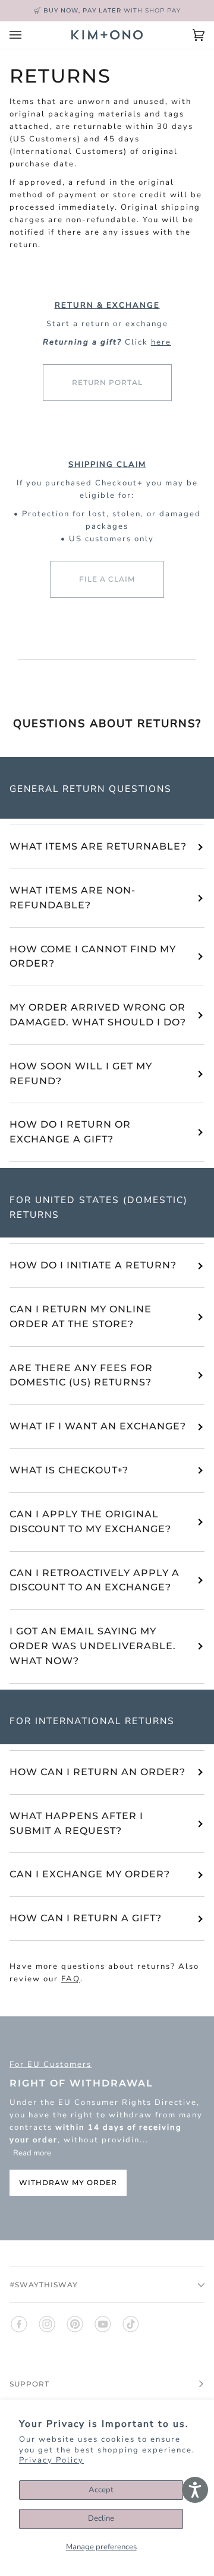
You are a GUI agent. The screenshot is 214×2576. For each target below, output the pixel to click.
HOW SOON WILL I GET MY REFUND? (81, 1074)
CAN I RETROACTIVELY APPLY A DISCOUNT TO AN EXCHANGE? (95, 1580)
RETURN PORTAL (107, 382)
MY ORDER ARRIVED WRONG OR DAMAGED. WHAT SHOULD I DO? (98, 1015)
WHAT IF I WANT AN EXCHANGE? (98, 1426)
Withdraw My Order (68, 2183)
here (161, 342)
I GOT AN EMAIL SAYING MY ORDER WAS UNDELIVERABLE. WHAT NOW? (93, 1646)
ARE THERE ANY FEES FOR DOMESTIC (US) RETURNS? (81, 1375)
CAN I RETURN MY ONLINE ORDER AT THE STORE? (81, 1317)
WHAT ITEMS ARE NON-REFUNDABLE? (73, 898)
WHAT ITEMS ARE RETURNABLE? (98, 846)
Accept (101, 2490)
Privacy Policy (51, 2460)
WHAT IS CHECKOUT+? (69, 1470)
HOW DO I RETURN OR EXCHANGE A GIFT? (70, 1132)
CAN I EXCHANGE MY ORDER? (90, 1874)
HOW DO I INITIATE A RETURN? (93, 1265)
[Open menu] (27, 35)
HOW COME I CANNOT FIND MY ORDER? (93, 956)
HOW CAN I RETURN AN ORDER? (97, 1772)
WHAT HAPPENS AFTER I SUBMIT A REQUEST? (76, 1823)
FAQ (71, 1979)
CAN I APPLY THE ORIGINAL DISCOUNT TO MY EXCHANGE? (90, 1521)
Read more (32, 2154)
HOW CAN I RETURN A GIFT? (86, 1918)
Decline (101, 2518)
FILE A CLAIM (107, 579)
